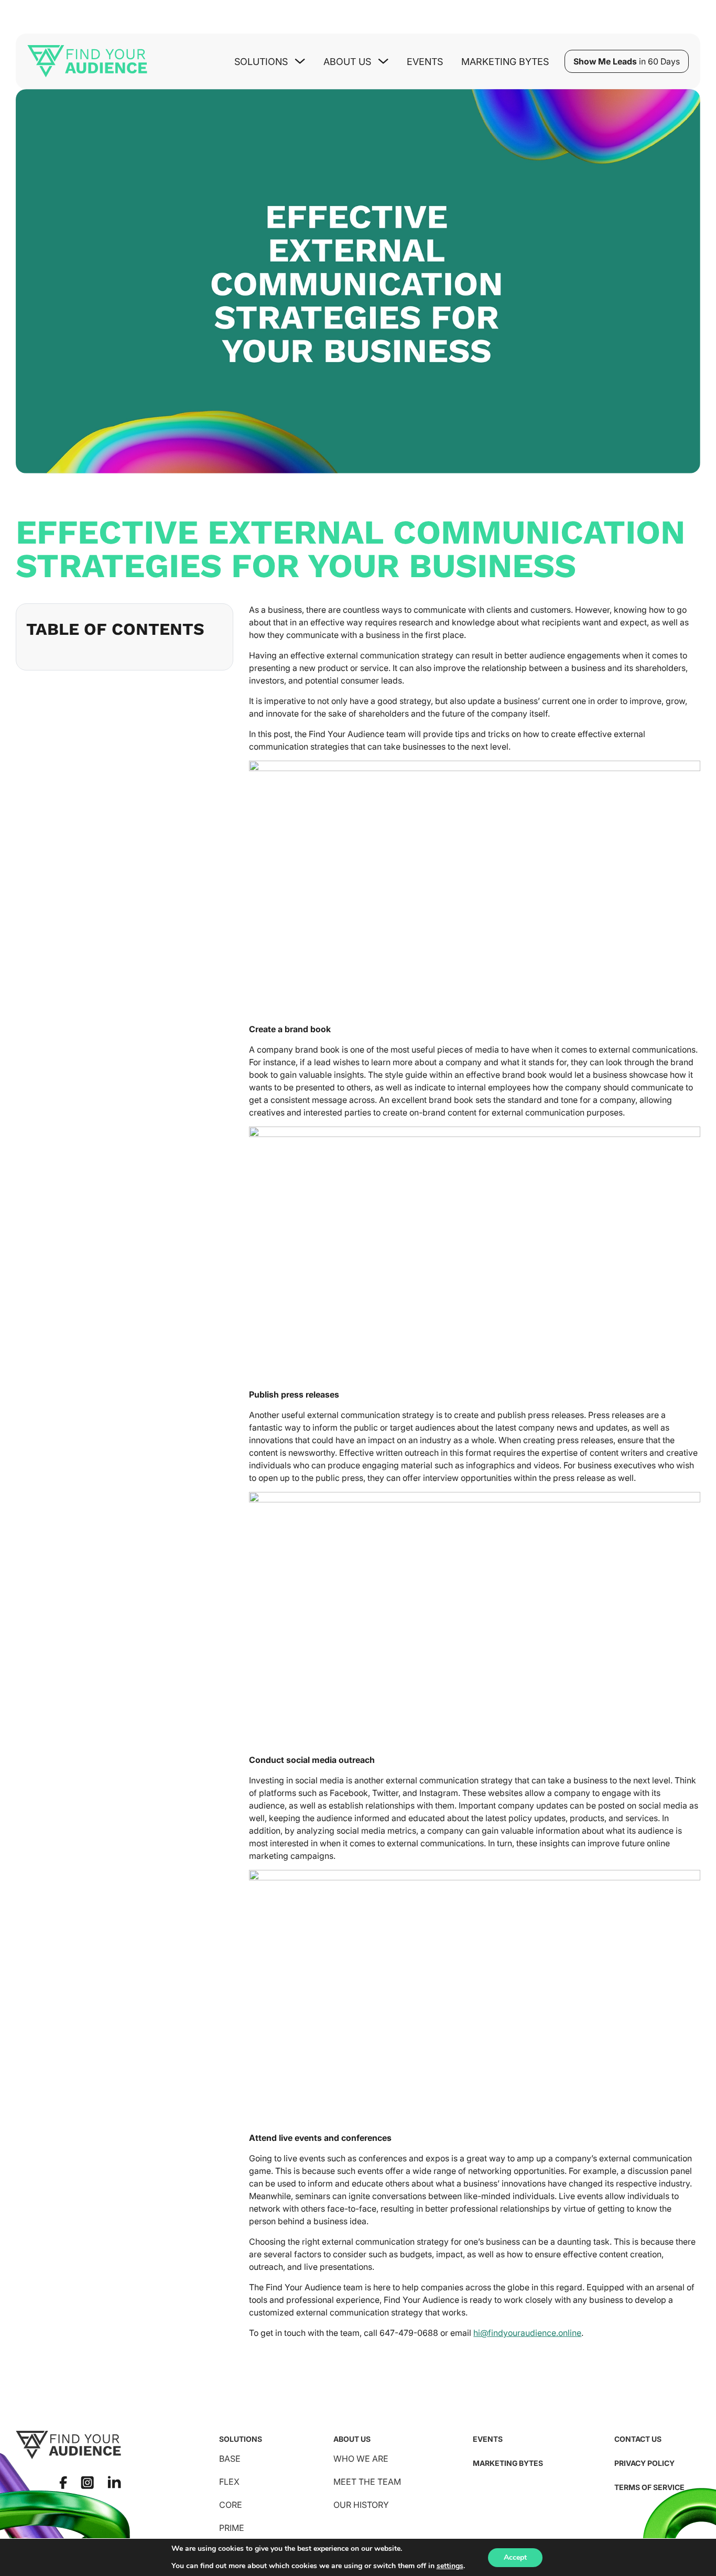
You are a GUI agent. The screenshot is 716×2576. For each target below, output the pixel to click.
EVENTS (488, 2439)
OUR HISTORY (361, 2505)
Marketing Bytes (505, 62)
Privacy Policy (644, 2463)
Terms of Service (649, 2487)
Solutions (241, 2439)
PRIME (232, 2528)
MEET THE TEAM (367, 2482)
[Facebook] (63, 2482)
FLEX (229, 2482)
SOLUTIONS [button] (261, 62)
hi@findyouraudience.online (527, 2333)
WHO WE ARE (361, 2459)
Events (425, 62)
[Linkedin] (114, 2482)
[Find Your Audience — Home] (87, 61)
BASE (230, 2459)
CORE (231, 2505)
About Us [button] (347, 62)
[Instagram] (87, 2482)
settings (450, 2566)
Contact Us (638, 2439)
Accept (515, 2557)
